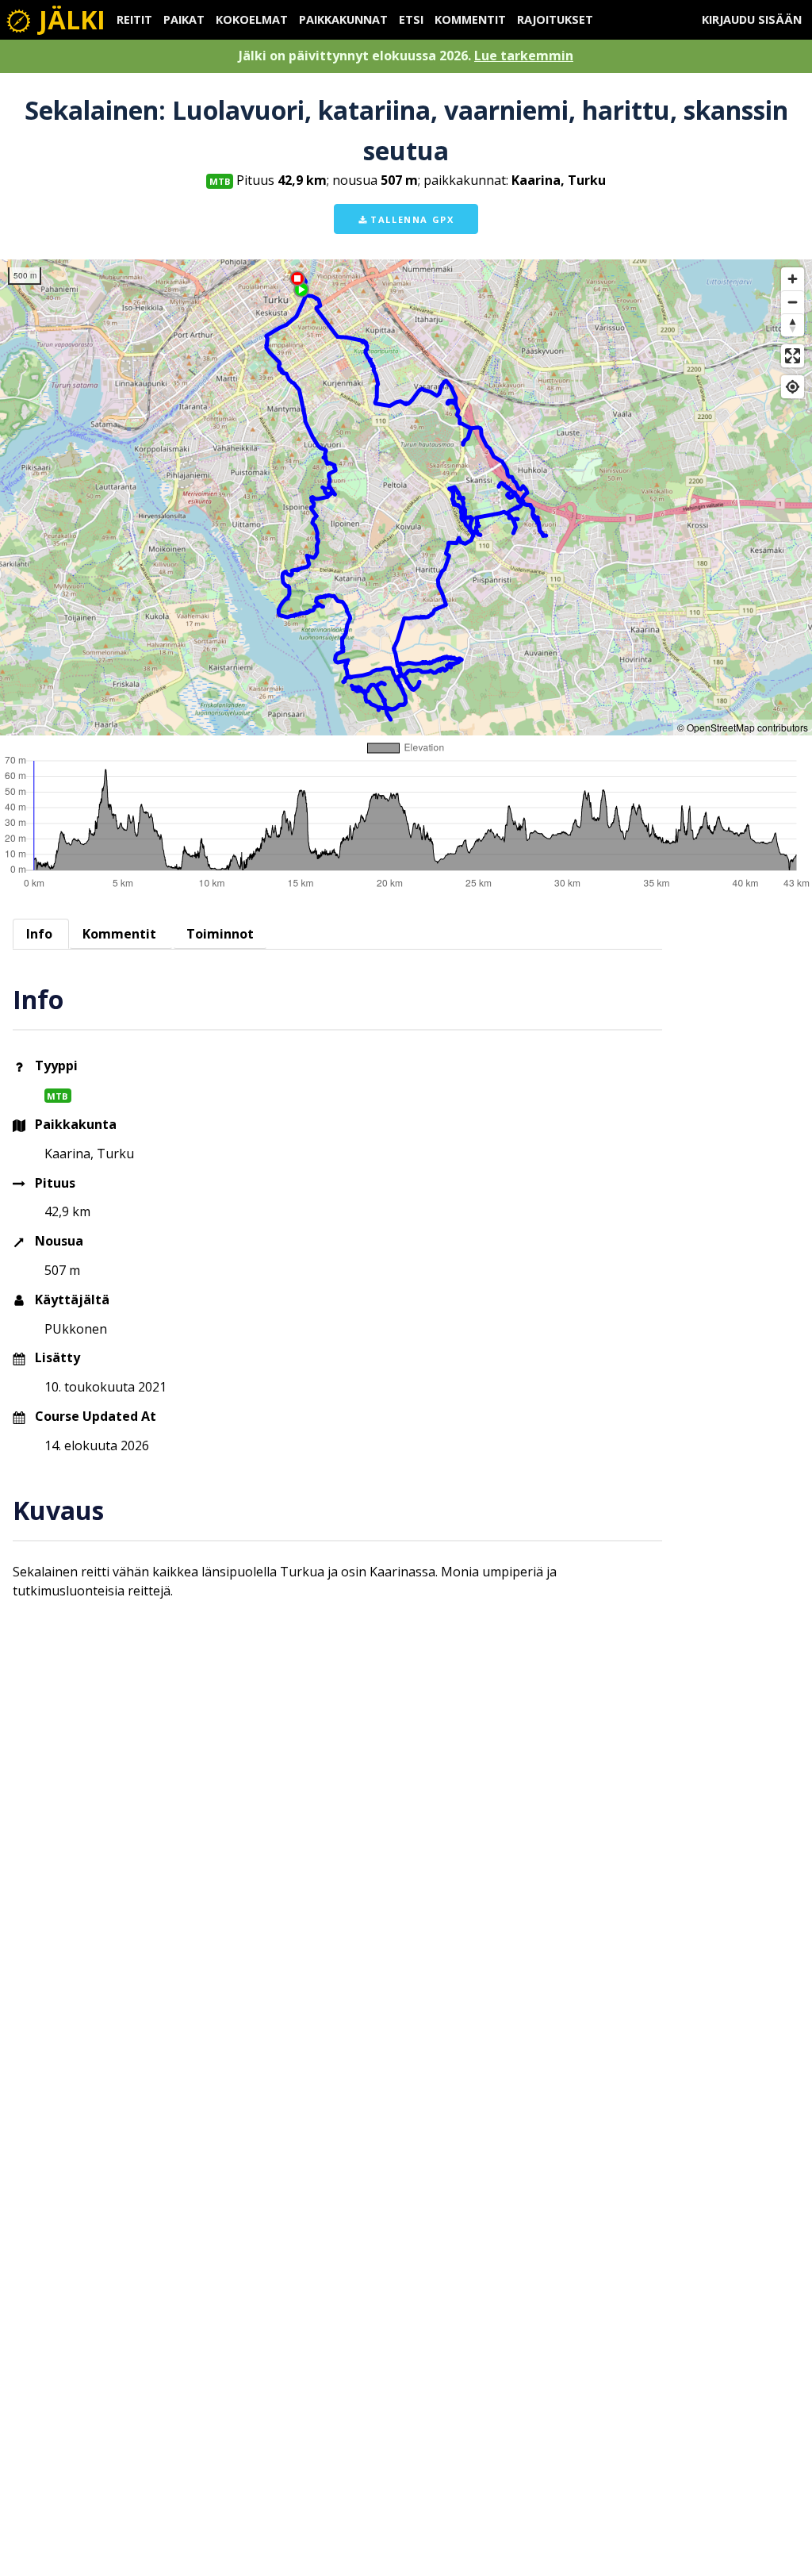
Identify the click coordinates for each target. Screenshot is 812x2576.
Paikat (184, 19)
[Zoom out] (793, 302)
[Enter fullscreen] (793, 356)
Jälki (69, 19)
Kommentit (470, 19)
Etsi (411, 19)
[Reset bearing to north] (793, 325)
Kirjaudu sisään (752, 19)
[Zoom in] (793, 279)
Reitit (134, 19)
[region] (406, 497)
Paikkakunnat (343, 19)
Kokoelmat (252, 19)
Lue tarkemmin (524, 56)
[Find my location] (793, 387)
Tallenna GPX (411, 219)
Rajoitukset (555, 19)
